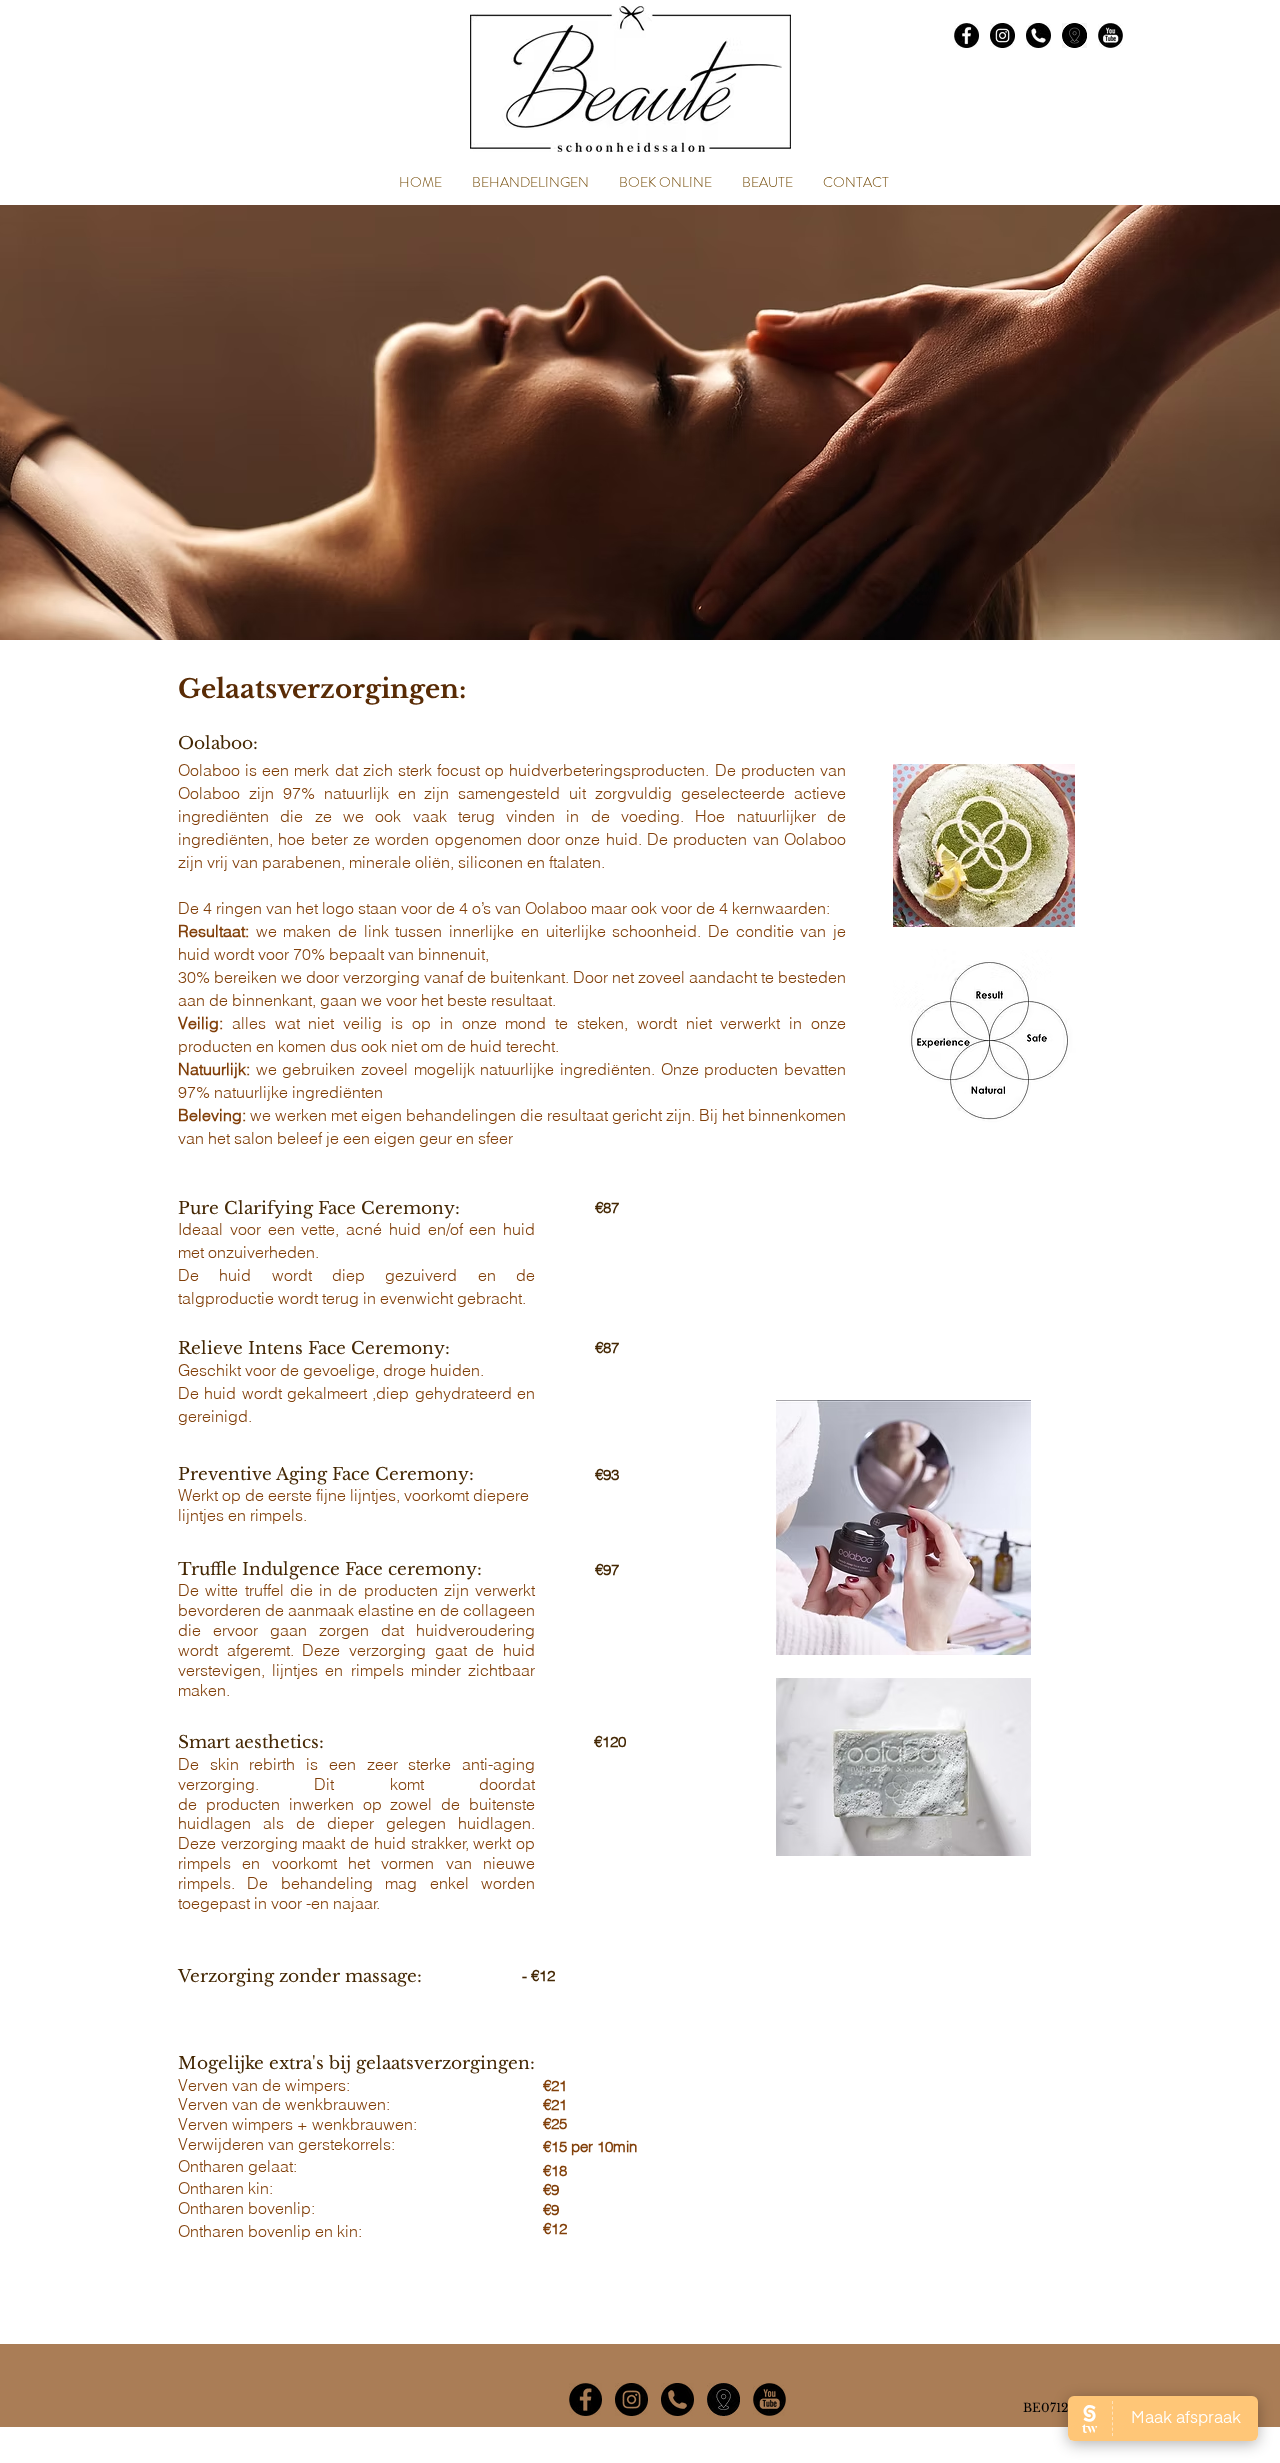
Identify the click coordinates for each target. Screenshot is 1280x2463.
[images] (1074, 35)
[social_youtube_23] (1110, 35)
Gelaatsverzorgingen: (322, 689)
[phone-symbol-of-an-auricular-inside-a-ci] (1038, 35)
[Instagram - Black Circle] (1002, 35)
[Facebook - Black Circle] (966, 35)
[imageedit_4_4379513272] (723, 2399)
